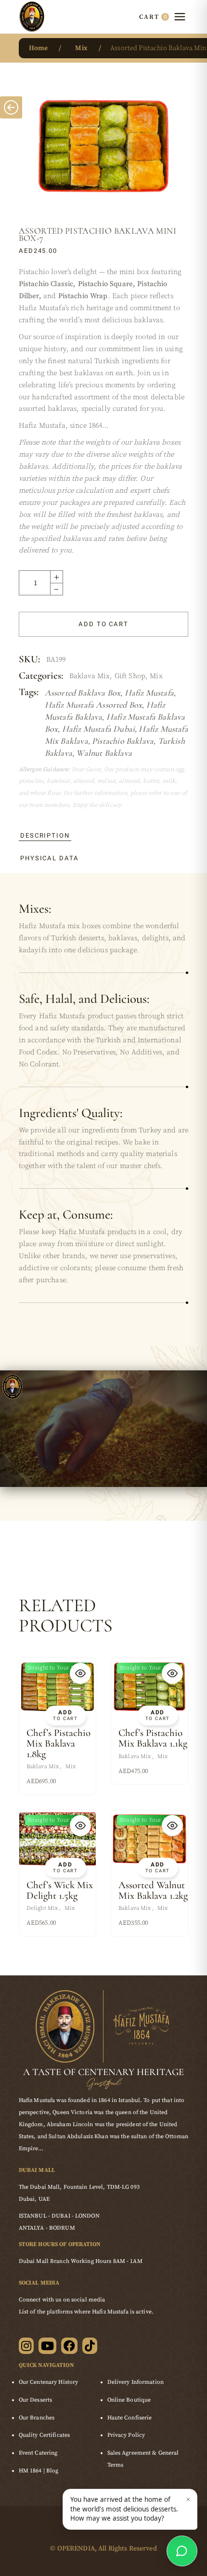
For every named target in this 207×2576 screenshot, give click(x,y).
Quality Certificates (44, 2435)
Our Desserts (35, 2400)
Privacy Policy (126, 2435)
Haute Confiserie (130, 2418)
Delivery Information (136, 2382)
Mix (156, 676)
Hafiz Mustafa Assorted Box (94, 705)
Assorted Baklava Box (83, 693)
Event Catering (38, 2453)
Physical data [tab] (50, 858)
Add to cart (103, 624)
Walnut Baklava (104, 753)
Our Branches (37, 2418)
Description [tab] (45, 835)
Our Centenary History (49, 2382)
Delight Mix (42, 1908)
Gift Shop (130, 676)
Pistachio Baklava (123, 741)
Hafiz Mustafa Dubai (98, 729)
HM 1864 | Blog (39, 2471)
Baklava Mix (90, 676)
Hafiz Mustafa (149, 693)
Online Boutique (129, 2400)
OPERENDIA (76, 2549)
